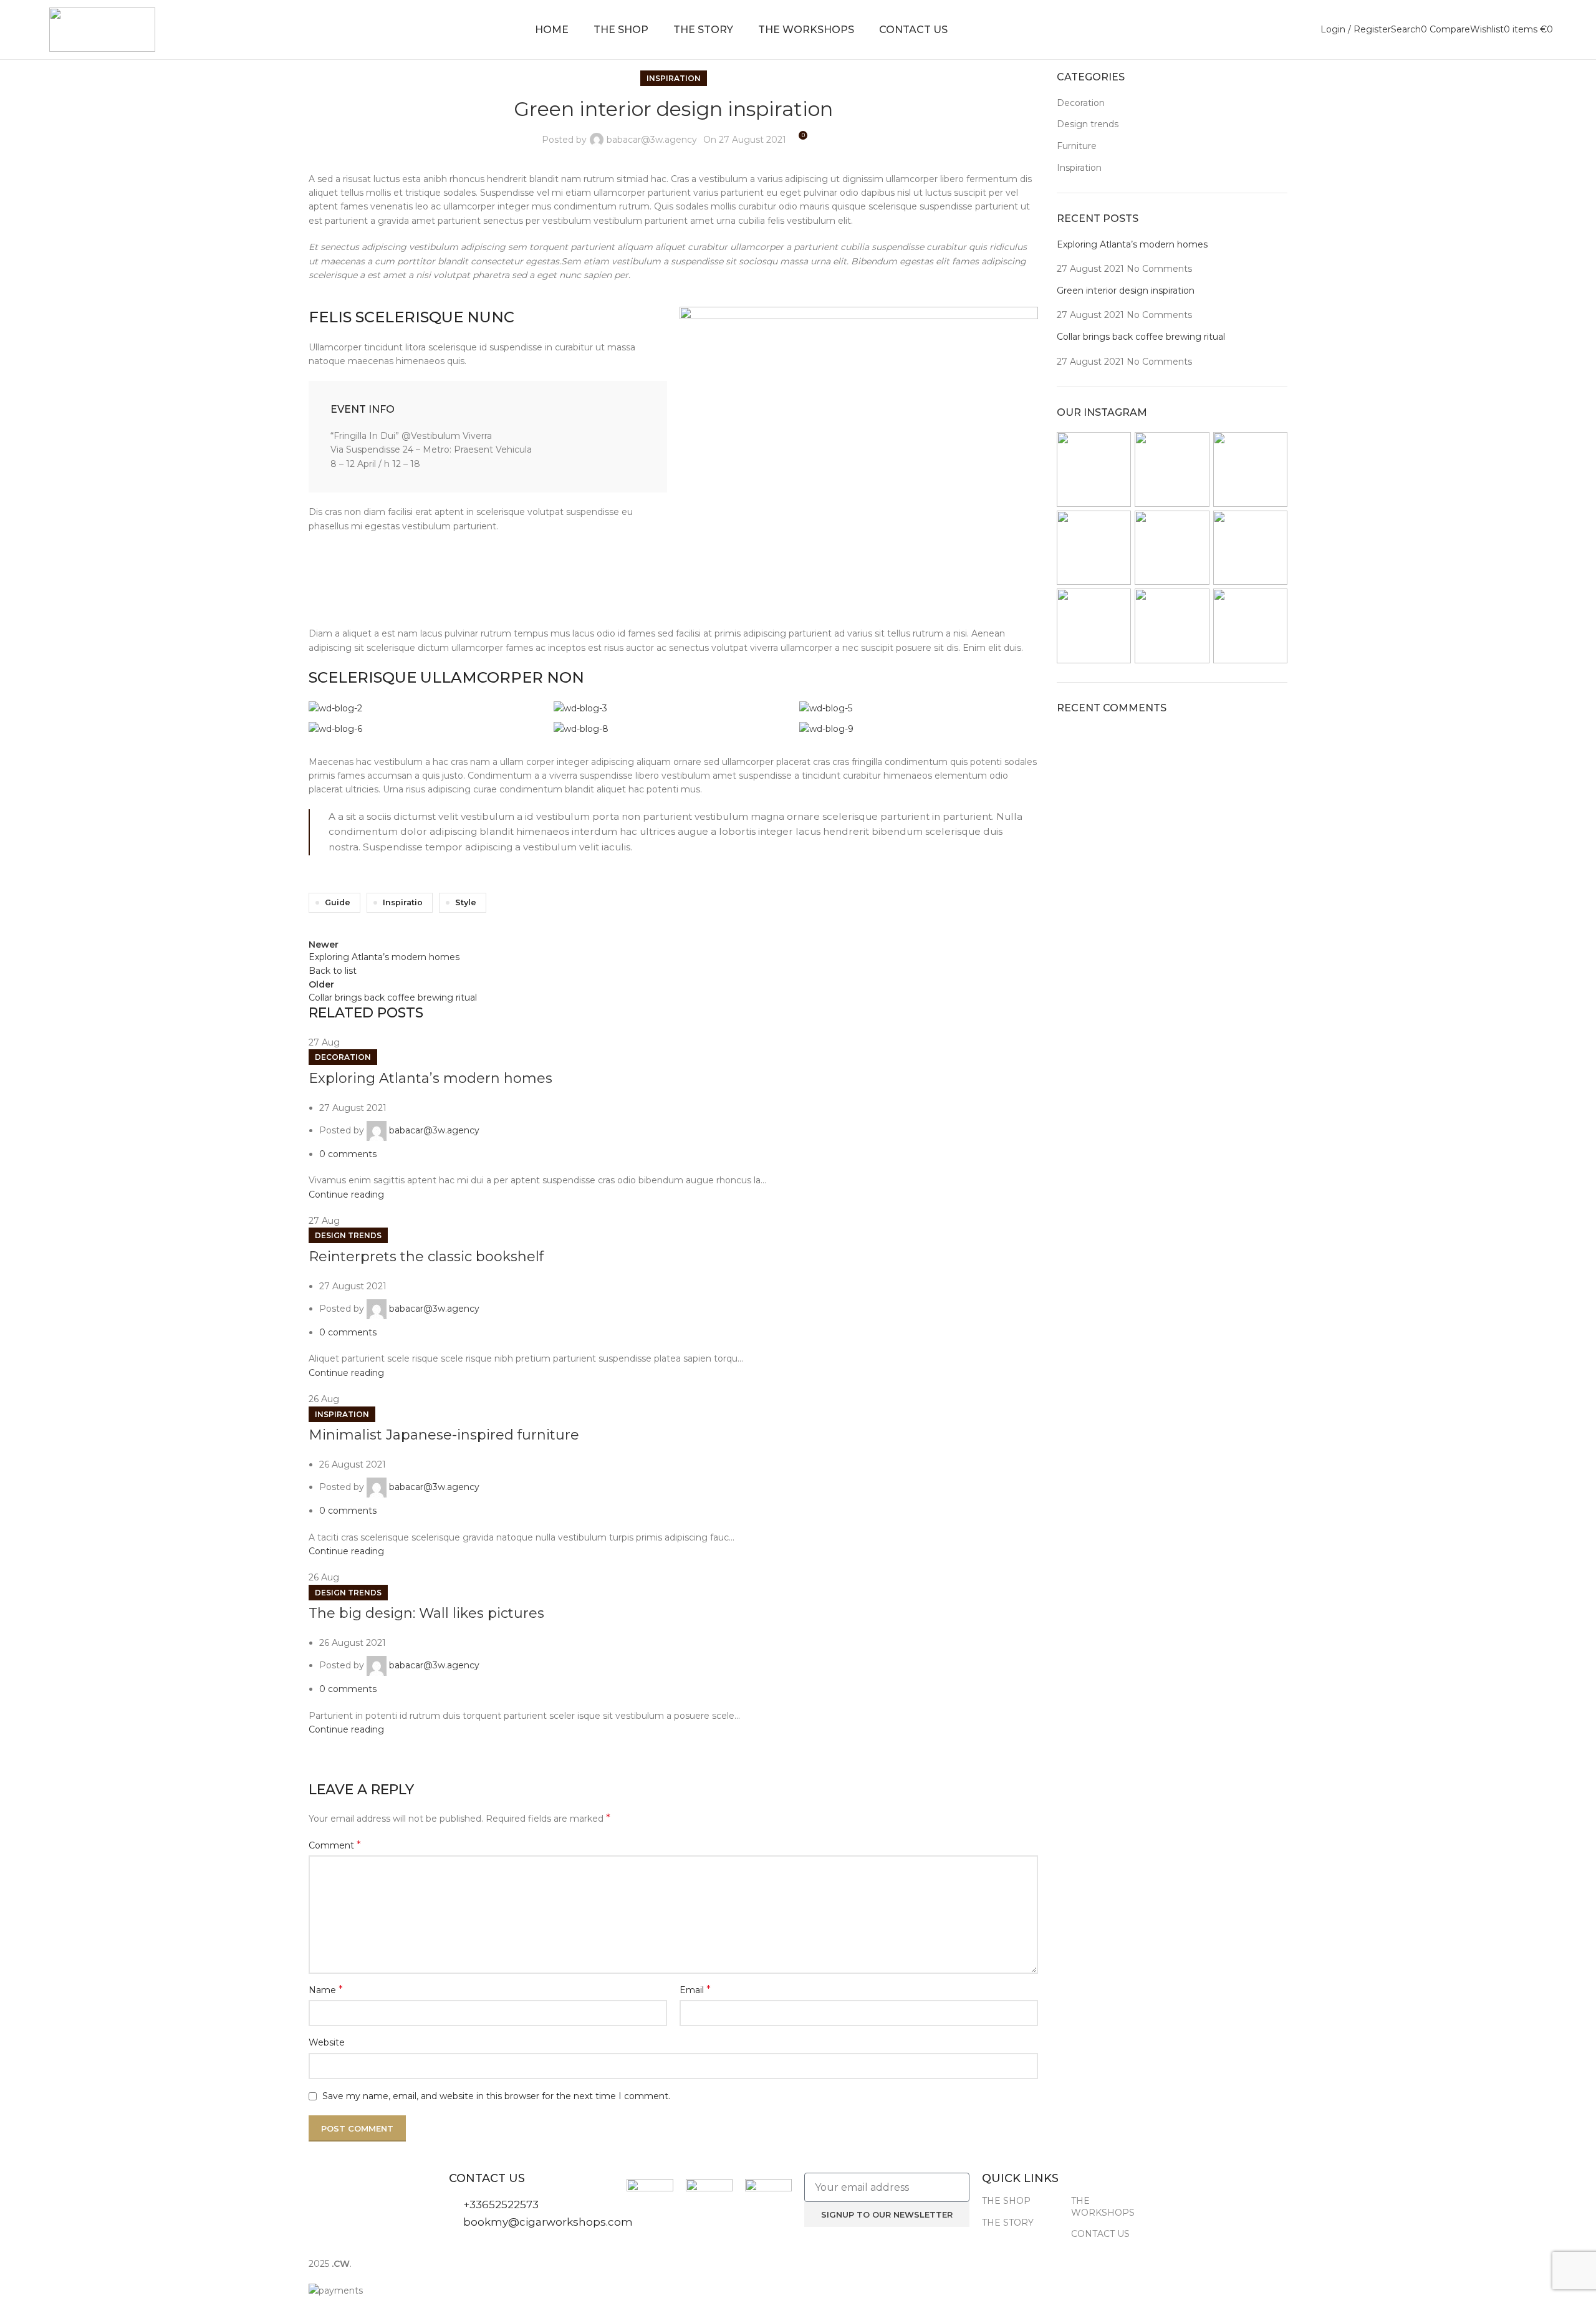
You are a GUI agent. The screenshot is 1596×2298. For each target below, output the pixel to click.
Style (466, 902)
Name (326, 1990)
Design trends (348, 1235)
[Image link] (859, 459)
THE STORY (1008, 2223)
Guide (338, 902)
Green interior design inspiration (1126, 291)
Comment (335, 1845)
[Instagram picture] (1094, 469)
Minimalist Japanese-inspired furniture (444, 1435)
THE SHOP (1006, 2201)
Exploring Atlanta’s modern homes (430, 1078)
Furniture (1077, 146)
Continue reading (346, 1195)
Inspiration (674, 78)
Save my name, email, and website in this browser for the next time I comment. (496, 2096)
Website (327, 2042)
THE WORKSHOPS (1103, 2206)
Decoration (343, 1057)
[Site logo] (102, 29)
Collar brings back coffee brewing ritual (1141, 337)
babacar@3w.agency (652, 140)
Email (695, 1990)
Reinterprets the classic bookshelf (426, 1257)
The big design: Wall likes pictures (426, 1613)
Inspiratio (403, 902)
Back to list (333, 971)
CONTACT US (1100, 2234)
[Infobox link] (488, 437)
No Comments (1159, 269)
